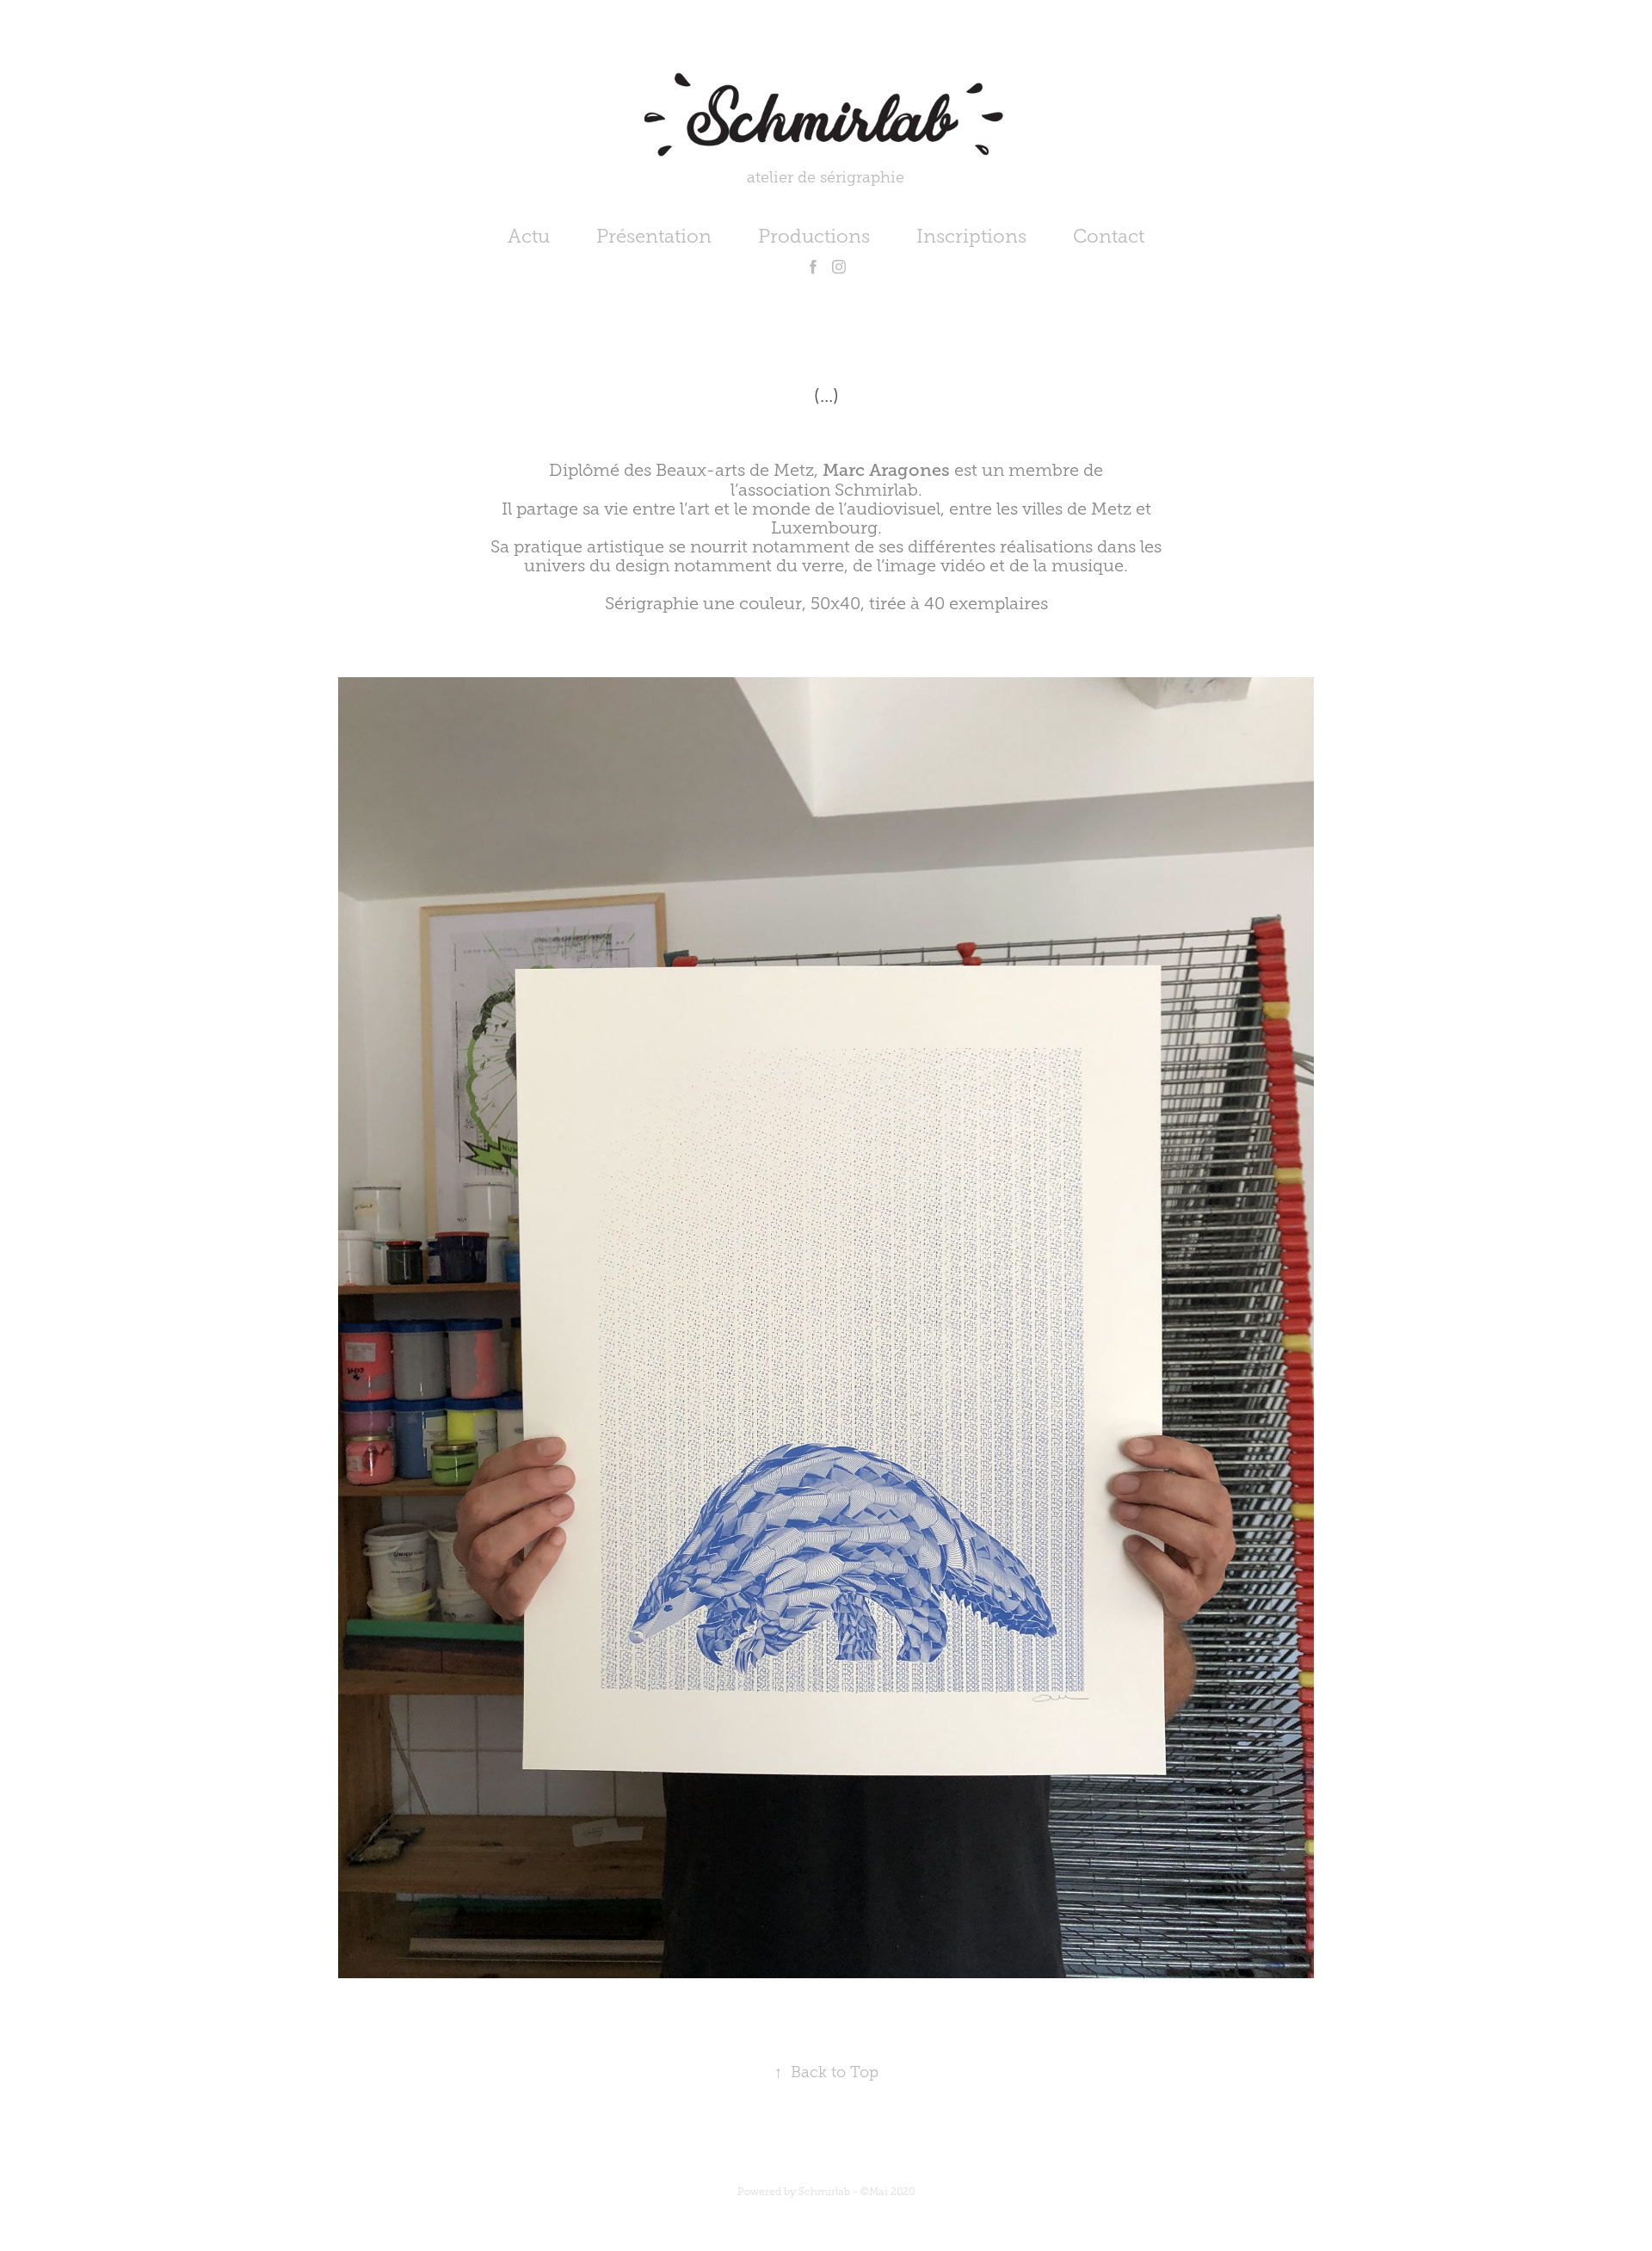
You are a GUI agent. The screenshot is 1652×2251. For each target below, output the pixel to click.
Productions (814, 236)
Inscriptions (971, 236)
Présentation (654, 236)
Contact (1109, 236)
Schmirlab (876, 490)
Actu (529, 236)
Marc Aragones (886, 470)
